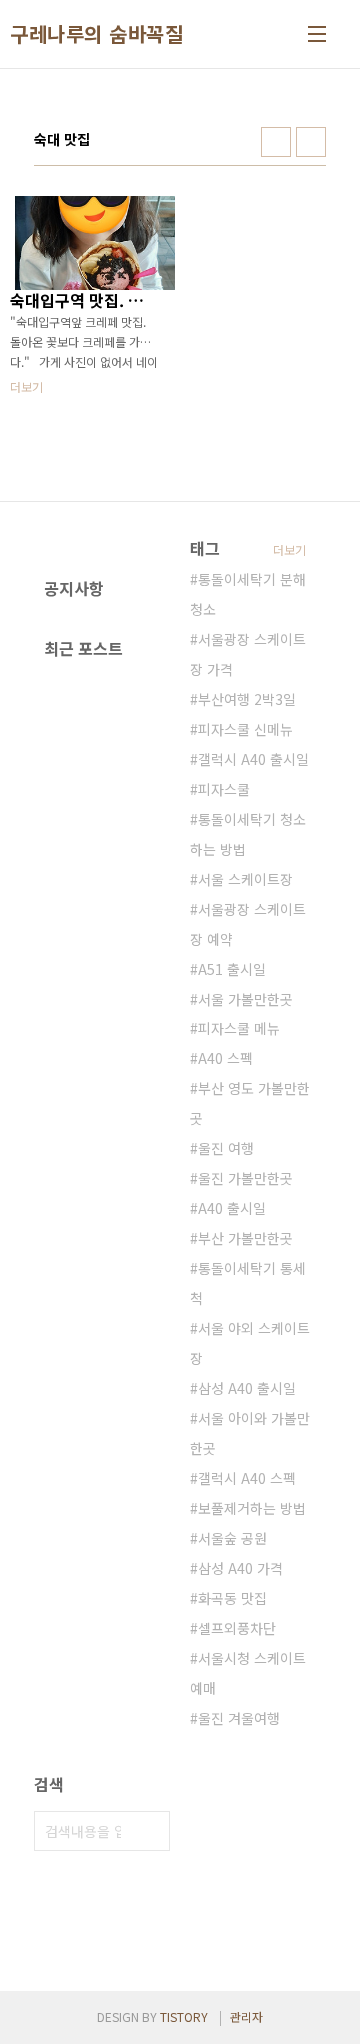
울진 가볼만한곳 (245, 1178)
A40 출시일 (232, 1208)
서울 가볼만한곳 (245, 999)
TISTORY (184, 2016)
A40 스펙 (225, 1058)
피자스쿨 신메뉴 (245, 729)
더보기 (289, 549)
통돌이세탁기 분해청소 (248, 594)
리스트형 (311, 142)
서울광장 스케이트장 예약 (248, 924)
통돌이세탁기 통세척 (248, 1283)
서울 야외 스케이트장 (250, 1343)
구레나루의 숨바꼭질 (96, 34)
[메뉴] (317, 34)
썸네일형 (276, 142)
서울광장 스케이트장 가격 (248, 654)
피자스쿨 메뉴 (239, 1028)
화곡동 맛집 (232, 1598)
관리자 (246, 2016)
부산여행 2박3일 (247, 699)
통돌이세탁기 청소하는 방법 (248, 834)
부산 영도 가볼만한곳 (250, 1103)
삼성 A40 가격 (240, 1568)
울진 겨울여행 (239, 1718)
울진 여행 (226, 1148)
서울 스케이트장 (245, 879)
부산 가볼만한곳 (245, 1238)
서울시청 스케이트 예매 (248, 1673)
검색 (150, 1831)
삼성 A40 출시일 (247, 1388)
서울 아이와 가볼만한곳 (250, 1433)
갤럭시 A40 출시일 (253, 759)
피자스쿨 (224, 789)
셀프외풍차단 (237, 1628)
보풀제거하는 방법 (252, 1508)
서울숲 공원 (232, 1538)
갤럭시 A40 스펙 (247, 1478)
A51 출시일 (232, 969)
